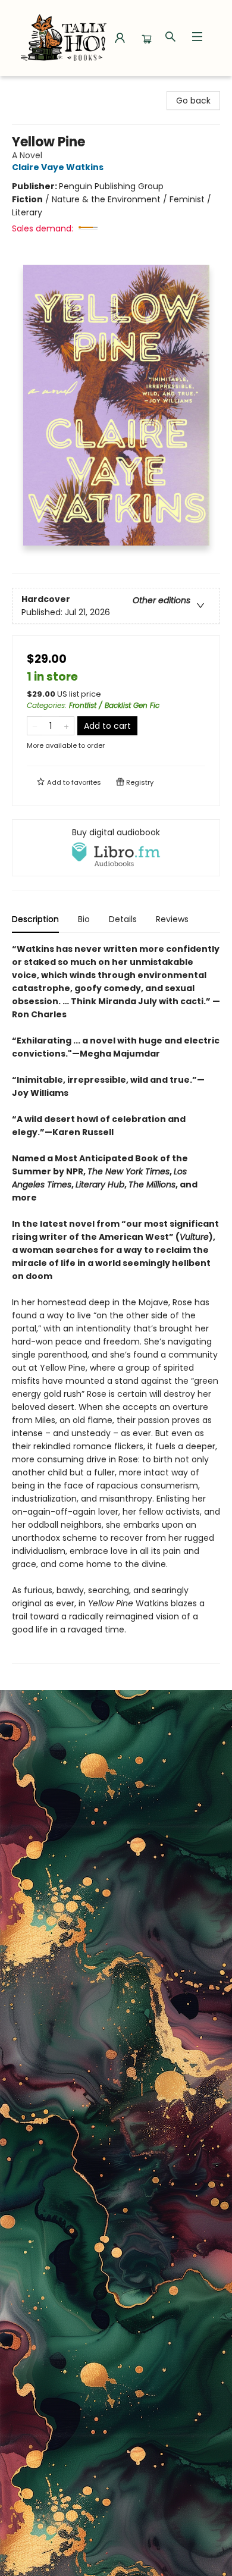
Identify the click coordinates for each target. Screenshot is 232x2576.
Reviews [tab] (172, 919)
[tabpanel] (116, 1303)
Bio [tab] (84, 919)
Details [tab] (123, 919)
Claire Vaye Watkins (58, 167)
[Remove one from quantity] (35, 726)
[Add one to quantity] (66, 726)
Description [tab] (35, 919)
